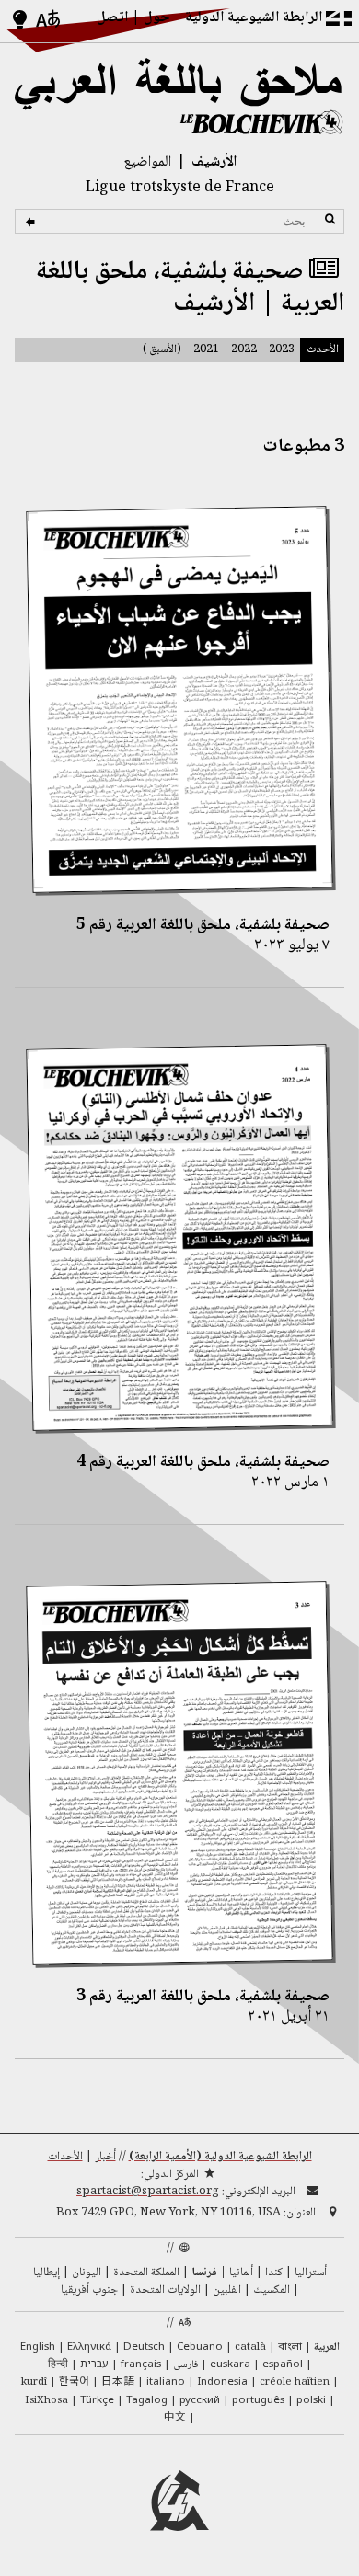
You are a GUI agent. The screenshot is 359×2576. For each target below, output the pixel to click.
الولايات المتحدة (165, 2290)
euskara (230, 2363)
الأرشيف (214, 162)
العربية (327, 2347)
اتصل (112, 18)
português (258, 2399)
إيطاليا (46, 2273)
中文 (175, 2416)
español (283, 2363)
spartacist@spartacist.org (148, 2192)
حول (157, 18)
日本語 (118, 2380)
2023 (282, 349)
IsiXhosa (46, 2401)
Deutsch (144, 2346)
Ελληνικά (89, 2346)
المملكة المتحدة (146, 2273)
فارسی (185, 2365)
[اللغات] (49, 21)
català (250, 2347)
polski (311, 2399)
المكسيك (272, 2290)
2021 (206, 349)
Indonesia (222, 2381)
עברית (94, 2363)
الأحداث (65, 2157)
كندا (274, 2273)
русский (200, 2399)
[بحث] (33, 222)
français (141, 2363)
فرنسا (204, 2273)
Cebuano (200, 2346)
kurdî (34, 2382)
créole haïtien (295, 2382)
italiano (166, 2381)
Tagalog (147, 2399)
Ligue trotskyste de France (180, 188)
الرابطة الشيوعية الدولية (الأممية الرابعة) (220, 2157)
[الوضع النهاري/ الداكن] (20, 21)
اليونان (87, 2273)
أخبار (105, 2157)
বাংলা (290, 2347)
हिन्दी (58, 2365)
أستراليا (311, 2273)
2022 (244, 349)
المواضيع (147, 162)
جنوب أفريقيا (89, 2290)
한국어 (74, 2380)
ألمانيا (241, 2273)
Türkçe (97, 2399)
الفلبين (227, 2290)
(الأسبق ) (162, 349)
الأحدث (323, 349)
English (38, 2346)
